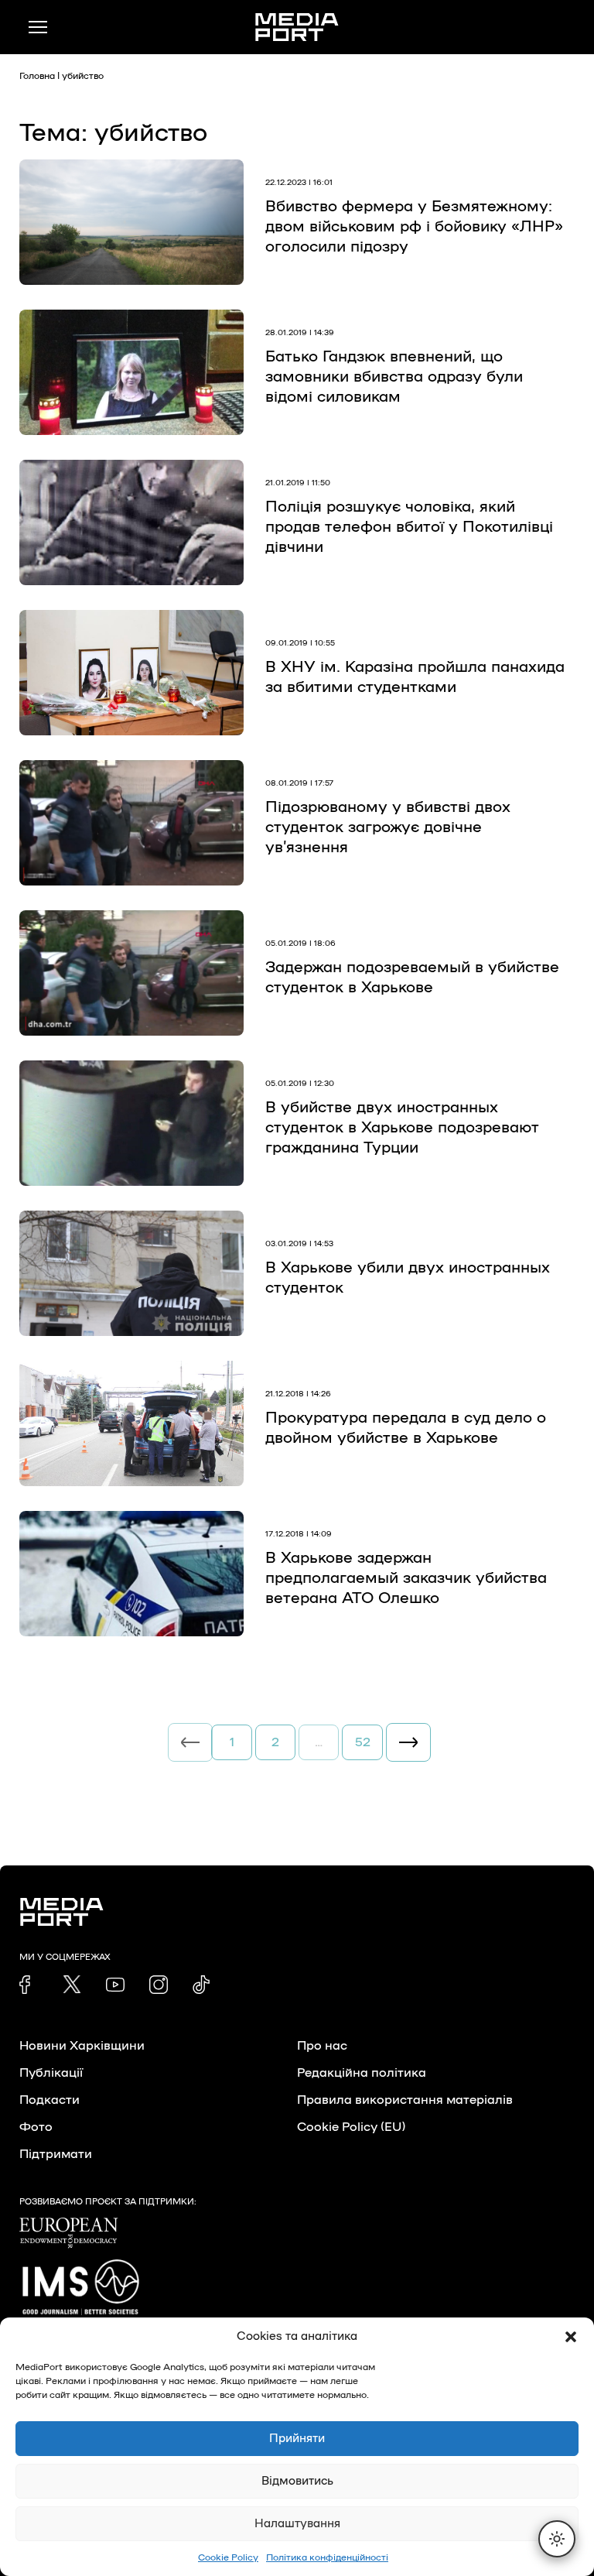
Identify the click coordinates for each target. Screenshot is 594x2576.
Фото (36, 2127)
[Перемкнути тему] (557, 2539)
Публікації (51, 2073)
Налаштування (297, 2524)
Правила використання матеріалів (405, 2100)
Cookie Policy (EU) (351, 2127)
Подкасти (49, 2100)
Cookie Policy (228, 2557)
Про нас (322, 2046)
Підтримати (56, 2154)
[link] (29, 1985)
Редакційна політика (362, 2073)
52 (363, 1742)
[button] (571, 2337)
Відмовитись (297, 2481)
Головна (37, 76)
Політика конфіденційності (327, 2557)
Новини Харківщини (82, 2046)
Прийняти (297, 2439)
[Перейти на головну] (297, 27)
